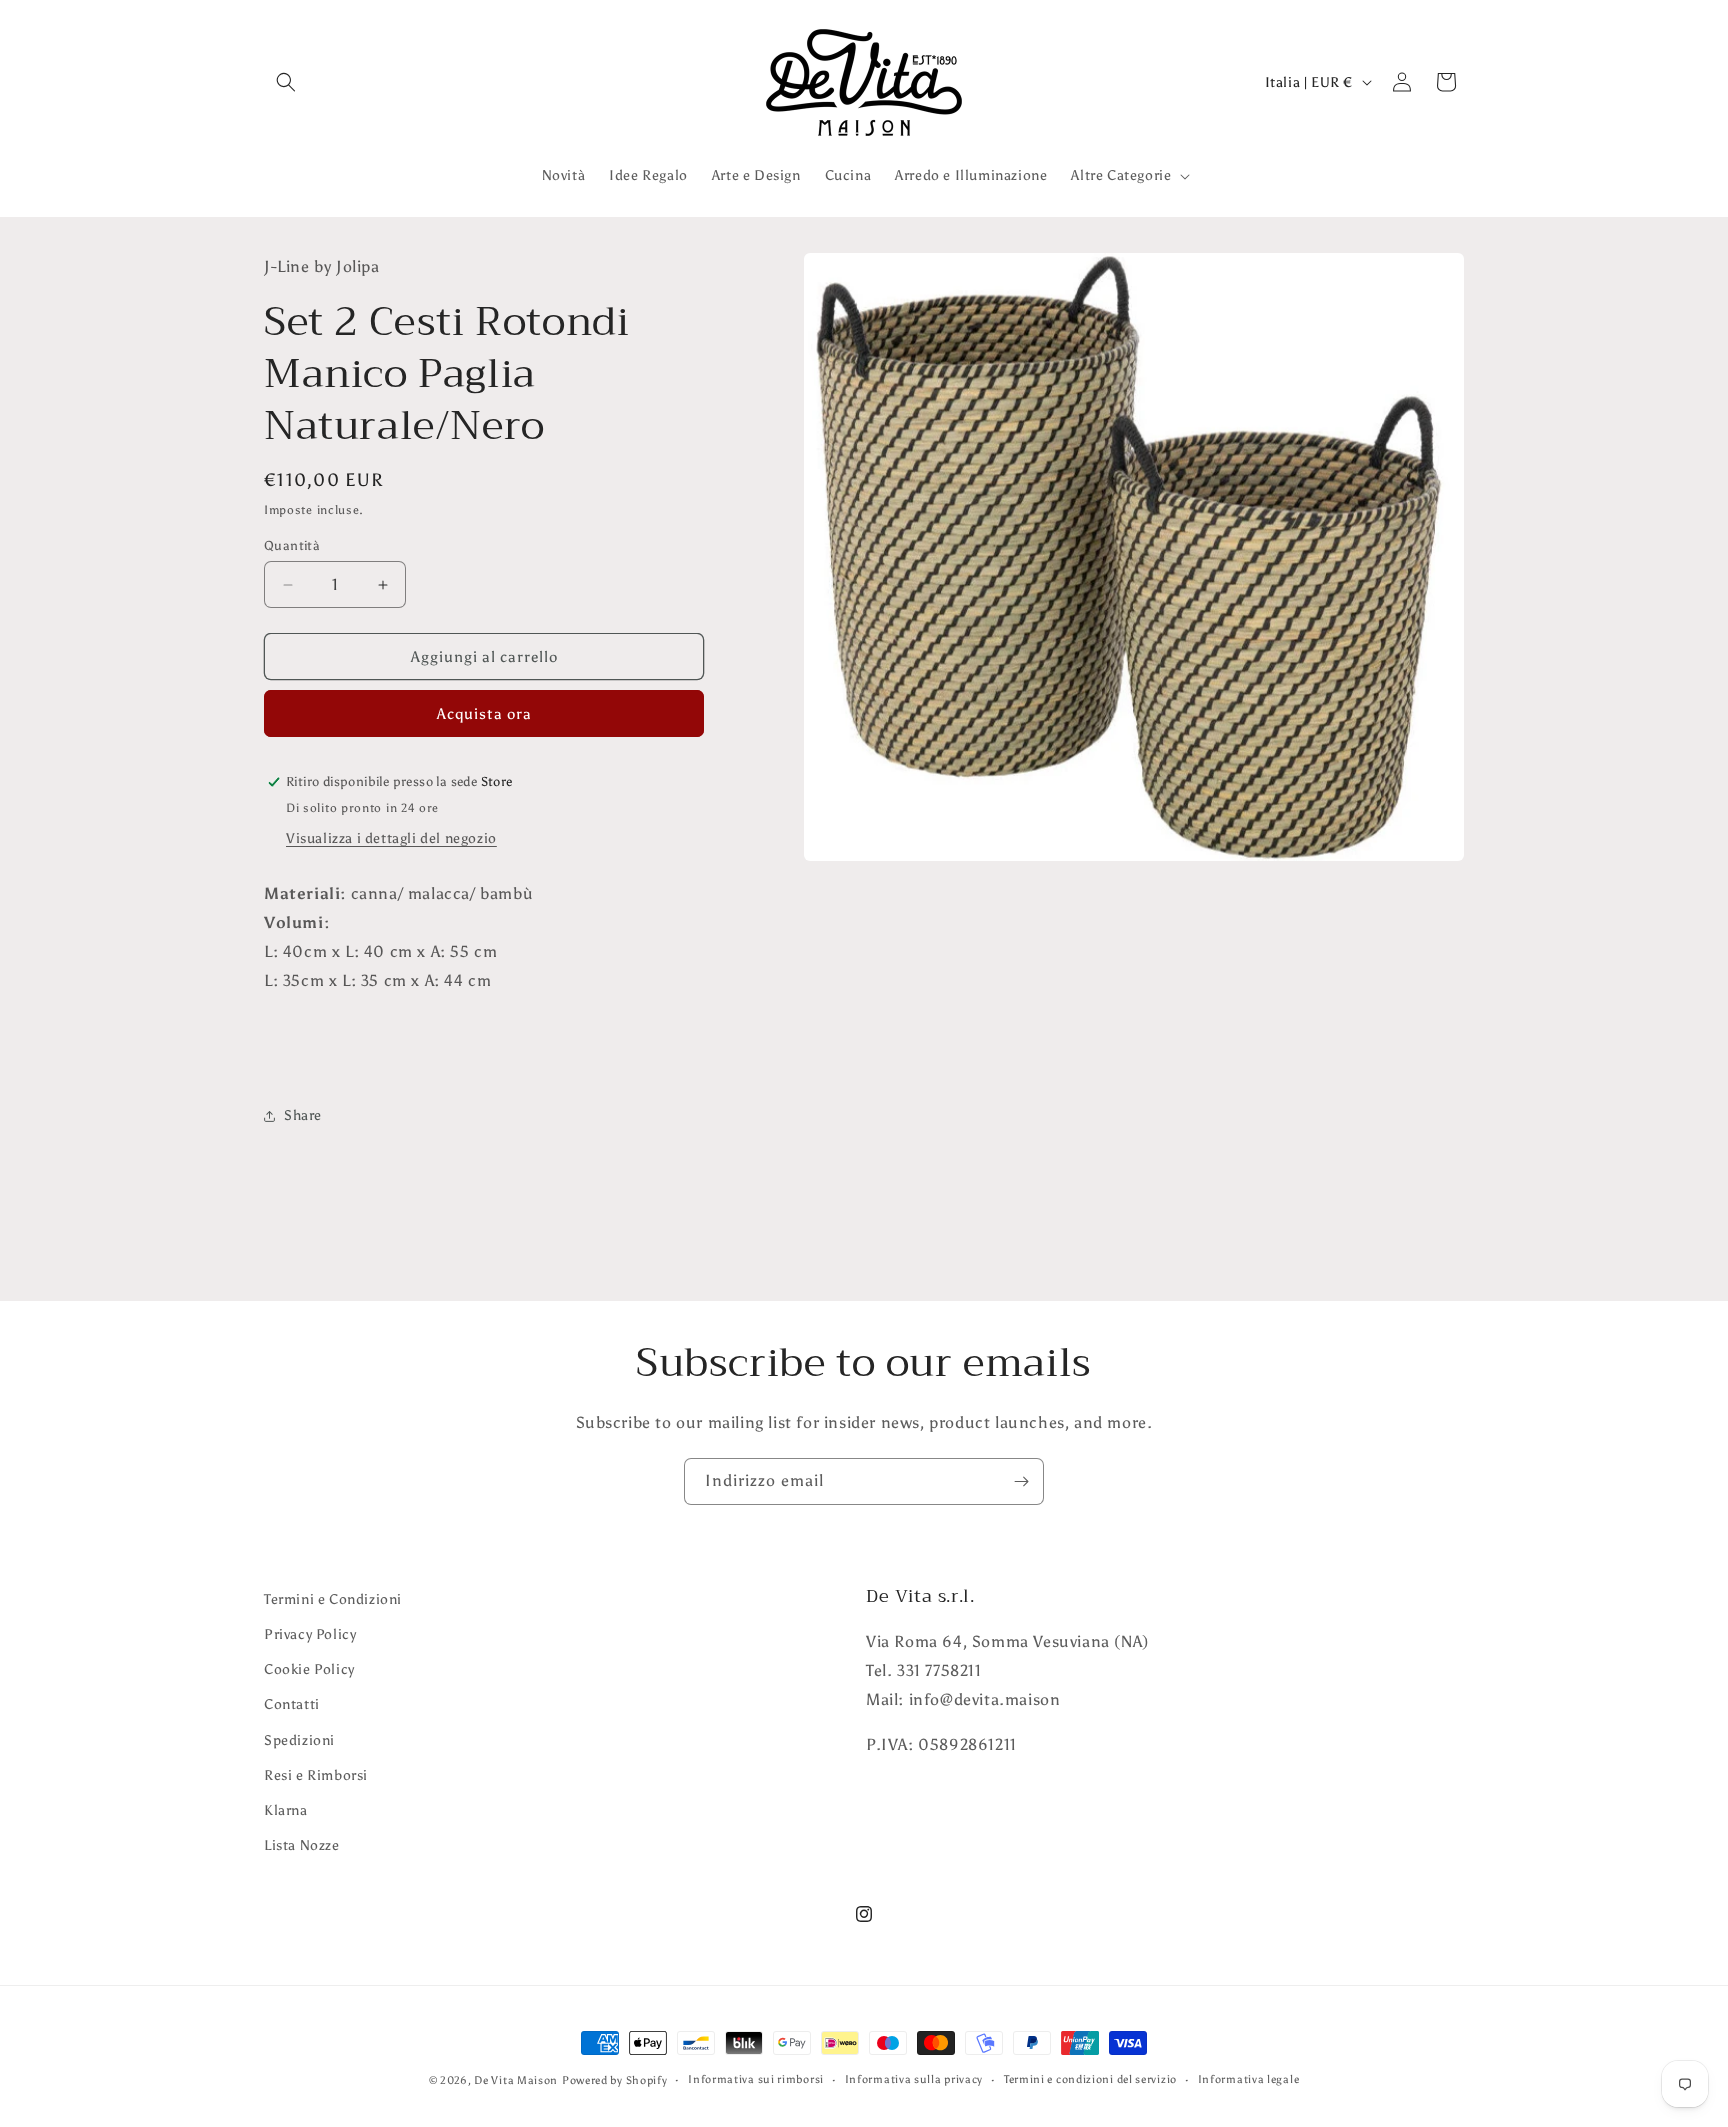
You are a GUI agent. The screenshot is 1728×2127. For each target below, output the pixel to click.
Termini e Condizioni (333, 1599)
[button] (286, 82)
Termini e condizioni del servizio (1090, 2079)
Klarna (286, 1810)
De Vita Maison (516, 2080)
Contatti (292, 1704)
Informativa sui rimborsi (756, 2079)
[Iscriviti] (1021, 1481)
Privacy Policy (310, 1634)
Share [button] (303, 1115)
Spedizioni (299, 1740)
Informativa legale (1249, 2079)
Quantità (292, 545)
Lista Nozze (302, 1845)
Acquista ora (484, 714)
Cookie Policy (309, 1669)
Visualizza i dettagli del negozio (391, 838)
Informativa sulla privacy (914, 2079)
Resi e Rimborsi (316, 1775)
